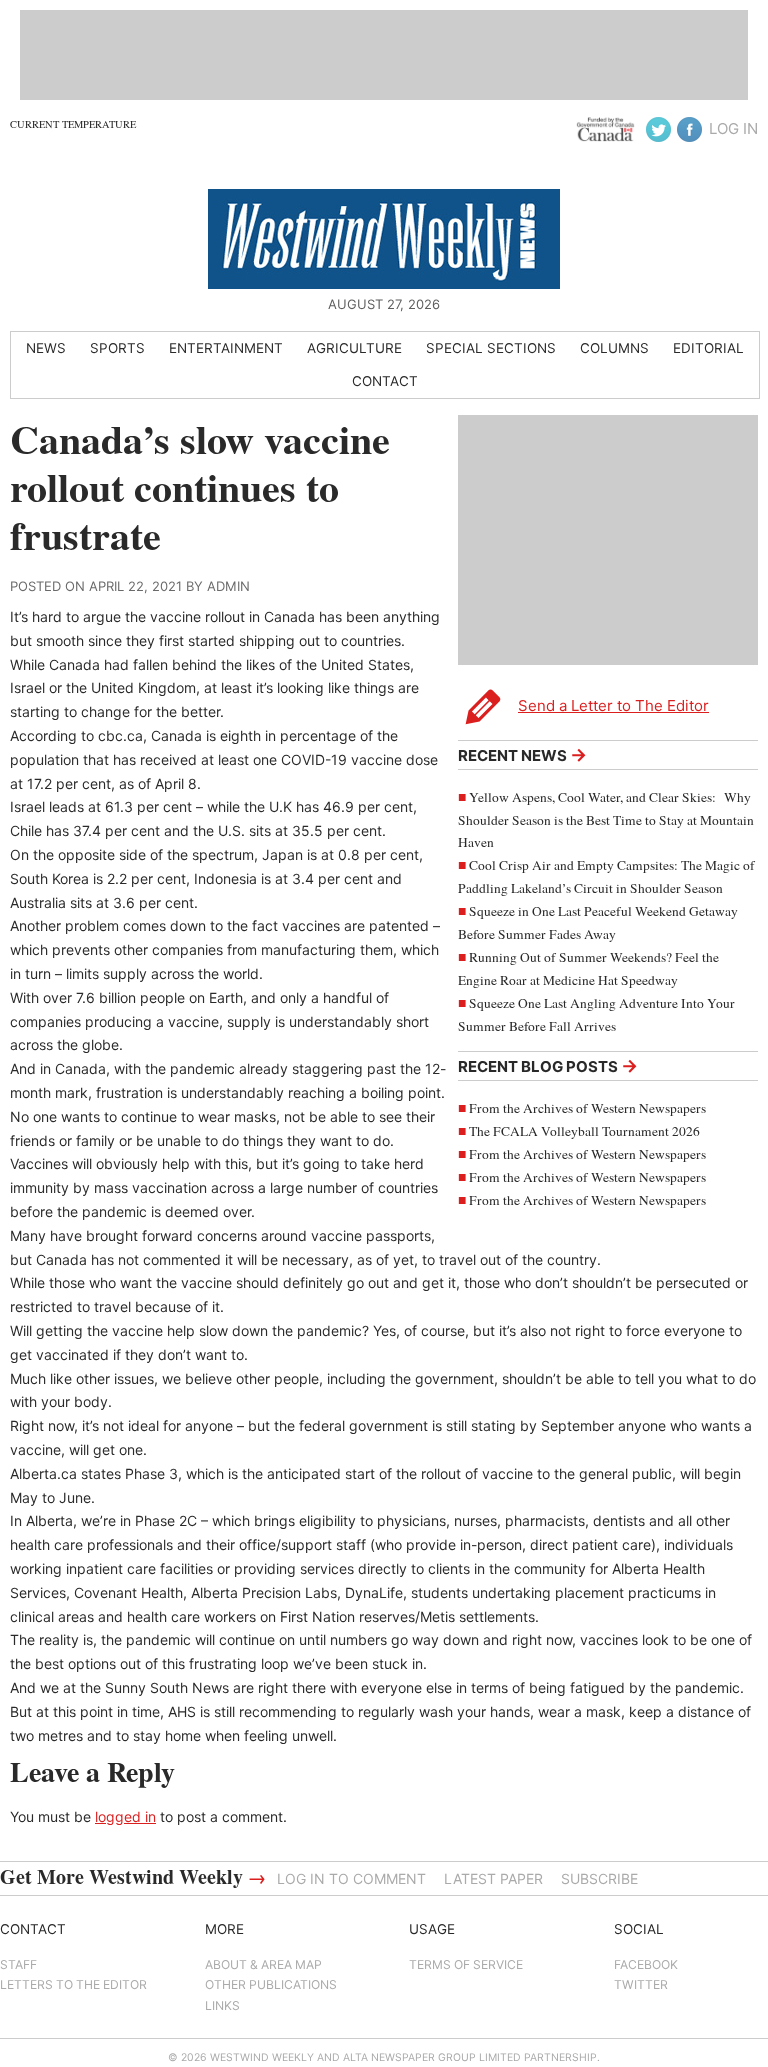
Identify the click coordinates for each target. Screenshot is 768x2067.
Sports (117, 348)
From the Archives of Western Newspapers (587, 1108)
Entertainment (226, 348)
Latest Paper (493, 1878)
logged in (125, 1816)
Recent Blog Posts (548, 1065)
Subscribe (599, 1878)
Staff (18, 1964)
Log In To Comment (351, 1878)
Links (222, 2005)
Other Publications (271, 1984)
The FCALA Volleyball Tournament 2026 (584, 1131)
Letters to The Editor (73, 1984)
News (46, 348)
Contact (385, 381)
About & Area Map (263, 1964)
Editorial (708, 348)
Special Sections (491, 348)
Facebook (646, 1964)
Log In (733, 128)
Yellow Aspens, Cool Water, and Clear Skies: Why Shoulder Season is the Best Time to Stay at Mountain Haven (606, 820)
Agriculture (354, 348)
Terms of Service (466, 1964)
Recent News (522, 754)
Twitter (641, 1984)
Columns (614, 348)
